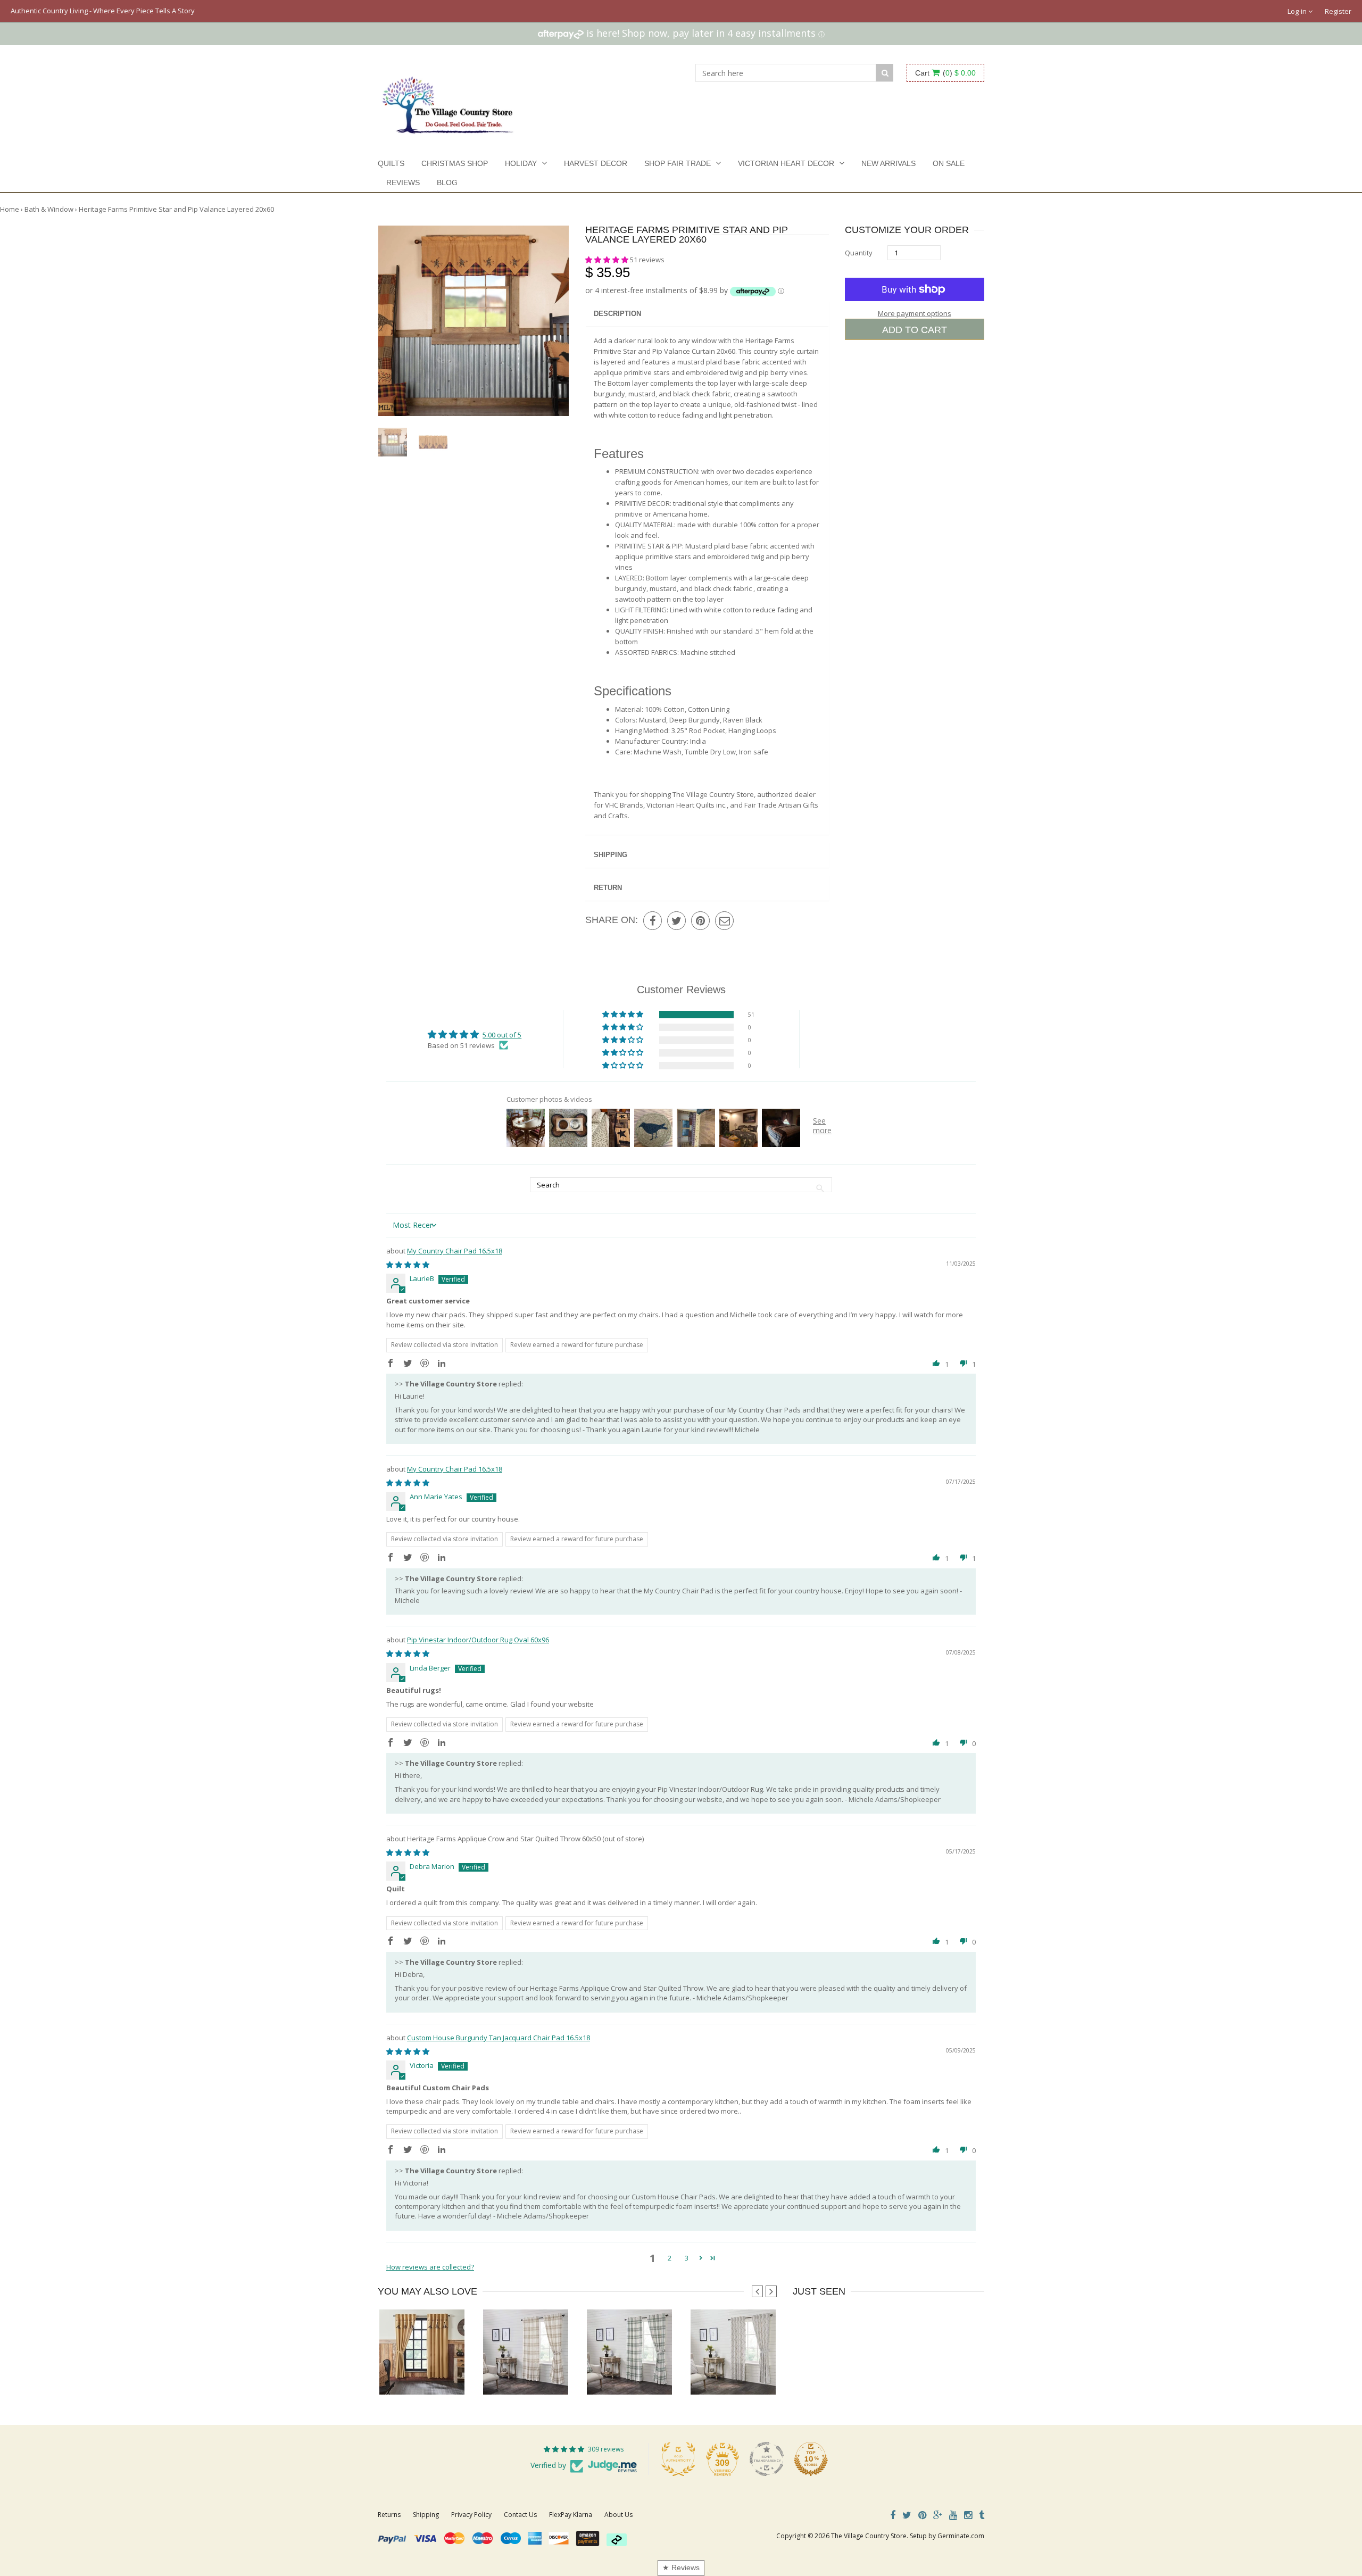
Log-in (1298, 11)
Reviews (403, 182)
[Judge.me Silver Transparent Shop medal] (767, 2459)
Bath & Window (49, 209)
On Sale (949, 163)
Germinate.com (961, 2536)
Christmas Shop (455, 163)
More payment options (915, 313)
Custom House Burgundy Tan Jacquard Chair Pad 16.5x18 (499, 2038)
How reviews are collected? (430, 2267)
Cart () (945, 73)
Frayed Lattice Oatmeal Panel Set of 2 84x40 (759, 2373)
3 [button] (687, 2258)
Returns (389, 2515)
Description (617, 314)
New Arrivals (888, 163)
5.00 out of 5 (502, 1035)
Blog (447, 182)
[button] (608, 260)
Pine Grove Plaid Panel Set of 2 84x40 (645, 2373)
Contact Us (520, 2515)
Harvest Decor (596, 163)
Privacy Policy (471, 2515)
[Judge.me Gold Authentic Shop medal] (678, 2459)
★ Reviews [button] (681, 2567)
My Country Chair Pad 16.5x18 (455, 1251)
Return (608, 888)
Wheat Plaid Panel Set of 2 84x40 (534, 2373)
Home (10, 209)
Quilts (391, 163)
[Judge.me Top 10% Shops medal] (811, 2459)
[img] (408, 1265)
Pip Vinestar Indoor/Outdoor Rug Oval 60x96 (478, 1640)
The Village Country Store (869, 2536)
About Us (618, 2515)
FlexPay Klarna (571, 2515)
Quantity (859, 253)
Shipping (611, 855)
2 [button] (670, 2258)
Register (1338, 11)
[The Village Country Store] (448, 102)
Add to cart (915, 330)
